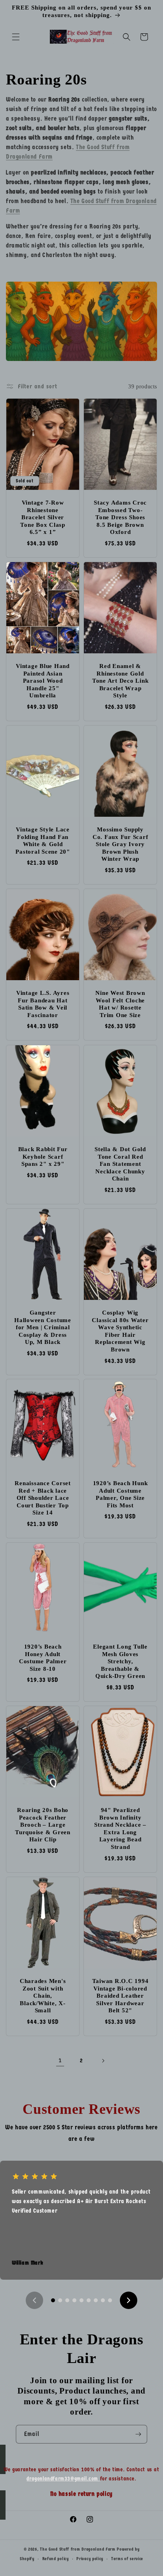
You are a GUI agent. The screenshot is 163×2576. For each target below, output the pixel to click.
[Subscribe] (138, 2434)
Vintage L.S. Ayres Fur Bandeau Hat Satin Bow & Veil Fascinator (43, 1004)
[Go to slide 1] (53, 2300)
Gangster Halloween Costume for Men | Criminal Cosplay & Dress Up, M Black (43, 1327)
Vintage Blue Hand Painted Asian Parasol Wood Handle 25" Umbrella (43, 681)
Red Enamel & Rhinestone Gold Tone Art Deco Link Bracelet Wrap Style (120, 681)
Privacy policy (90, 2559)
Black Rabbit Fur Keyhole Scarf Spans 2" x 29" (43, 1157)
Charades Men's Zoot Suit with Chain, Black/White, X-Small (43, 1996)
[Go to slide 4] (74, 2300)
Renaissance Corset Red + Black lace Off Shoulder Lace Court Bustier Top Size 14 (43, 1498)
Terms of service (127, 2559)
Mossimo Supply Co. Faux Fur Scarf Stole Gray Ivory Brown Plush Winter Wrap (120, 844)
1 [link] (60, 2060)
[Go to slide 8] (103, 2300)
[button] (16, 37)
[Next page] (103, 2061)
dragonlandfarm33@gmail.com (63, 2479)
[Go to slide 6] (89, 2300)
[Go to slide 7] (96, 2300)
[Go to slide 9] (110, 2300)
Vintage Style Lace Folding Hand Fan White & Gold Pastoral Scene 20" (43, 841)
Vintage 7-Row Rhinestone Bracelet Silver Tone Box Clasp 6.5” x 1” (43, 517)
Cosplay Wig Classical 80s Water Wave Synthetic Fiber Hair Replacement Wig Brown (120, 1331)
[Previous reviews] (34, 2300)
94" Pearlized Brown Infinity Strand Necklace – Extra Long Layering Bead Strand (120, 1828)
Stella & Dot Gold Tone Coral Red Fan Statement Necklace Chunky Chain (120, 1164)
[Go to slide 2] (60, 2300)
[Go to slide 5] (81, 2300)
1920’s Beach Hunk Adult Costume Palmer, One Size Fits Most (120, 1494)
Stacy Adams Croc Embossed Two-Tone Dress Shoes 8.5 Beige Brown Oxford (120, 517)
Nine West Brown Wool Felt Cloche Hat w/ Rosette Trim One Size (120, 1004)
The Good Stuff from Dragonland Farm (78, 2549)
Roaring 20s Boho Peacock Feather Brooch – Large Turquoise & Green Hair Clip (43, 1825)
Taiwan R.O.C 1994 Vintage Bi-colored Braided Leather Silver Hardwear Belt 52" (120, 1996)
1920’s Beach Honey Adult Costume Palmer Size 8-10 (43, 1658)
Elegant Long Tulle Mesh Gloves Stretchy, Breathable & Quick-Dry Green (120, 1661)
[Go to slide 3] (67, 2300)
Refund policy (56, 2559)
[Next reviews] (129, 2300)
